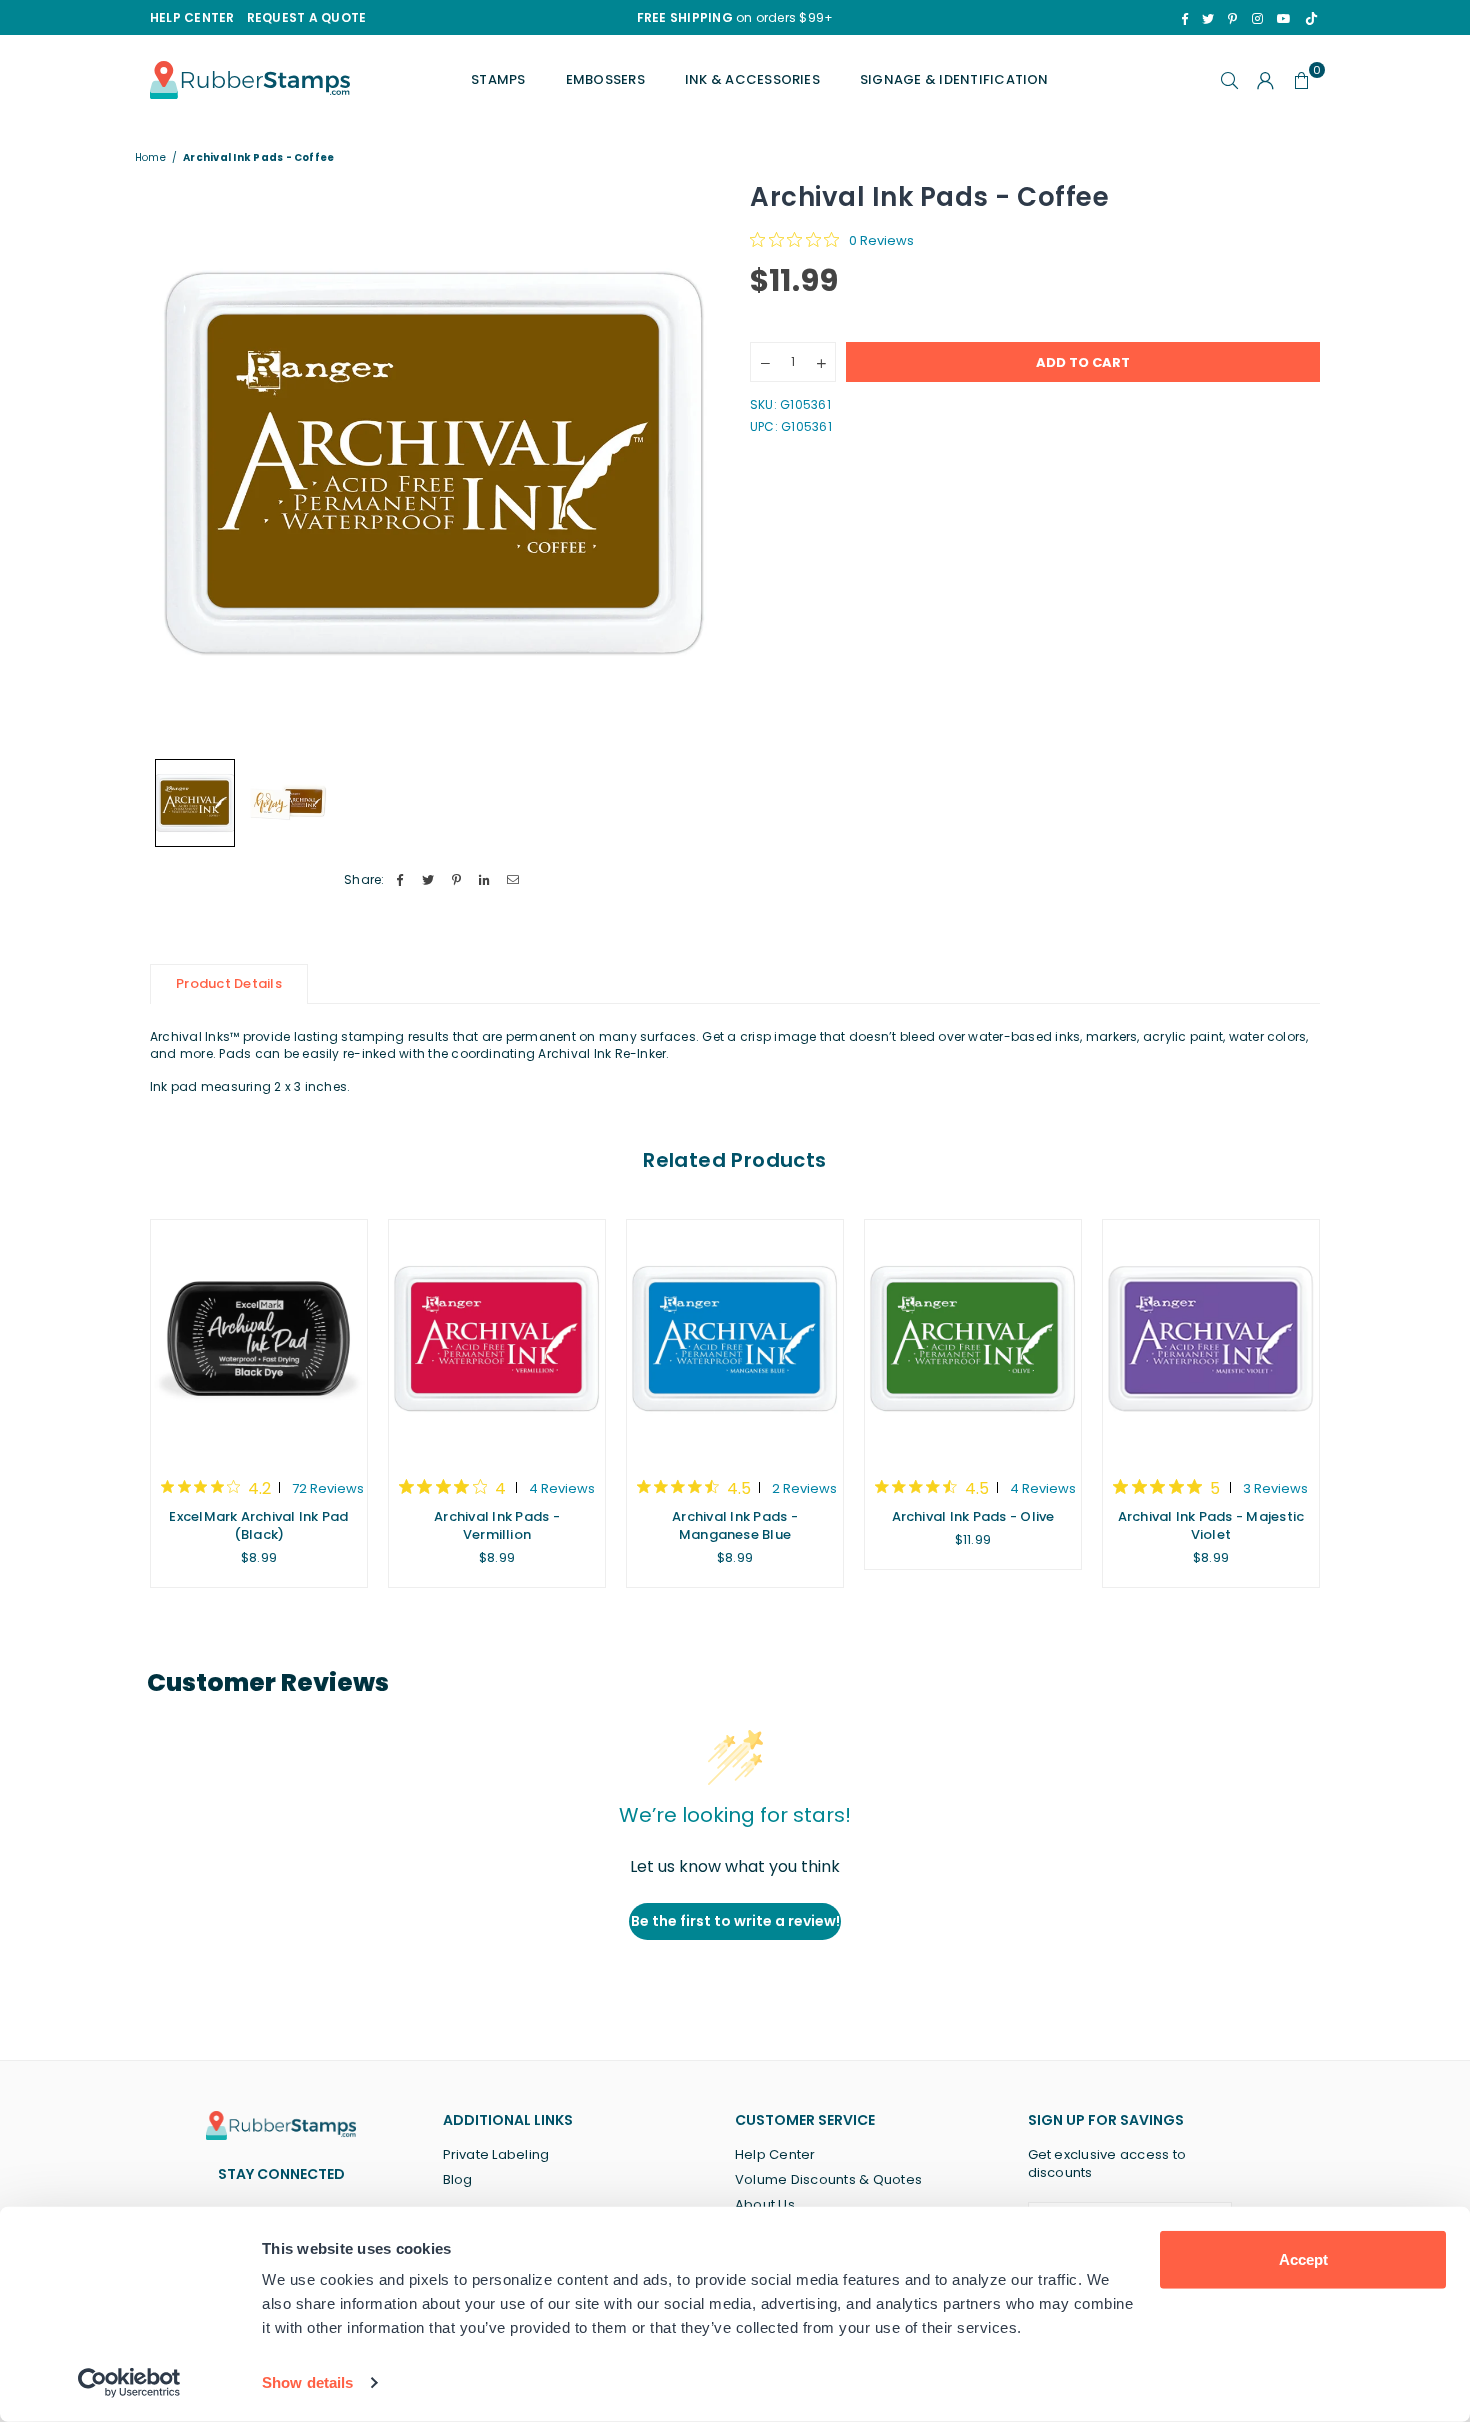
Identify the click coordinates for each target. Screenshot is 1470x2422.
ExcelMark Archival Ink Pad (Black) (258, 1525)
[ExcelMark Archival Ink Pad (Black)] (259, 1339)
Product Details (229, 983)
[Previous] (177, 463)
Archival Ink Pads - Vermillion (497, 1525)
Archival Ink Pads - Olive (973, 1516)
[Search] (1230, 80)
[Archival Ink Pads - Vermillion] (497, 1339)
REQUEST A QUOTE (307, 17)
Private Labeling (496, 2154)
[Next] (692, 463)
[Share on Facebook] (400, 880)
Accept (1303, 2259)
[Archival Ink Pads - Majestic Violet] (1211, 1339)
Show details (307, 2382)
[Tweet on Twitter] (428, 880)
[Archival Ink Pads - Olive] (973, 1339)
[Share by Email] (513, 880)
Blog (458, 2179)
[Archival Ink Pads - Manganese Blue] (735, 1339)
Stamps (498, 79)
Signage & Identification (954, 79)
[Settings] (1266, 80)
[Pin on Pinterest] (456, 880)
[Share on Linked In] (485, 880)
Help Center (775, 2154)
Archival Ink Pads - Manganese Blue (735, 1525)
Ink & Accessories (752, 79)
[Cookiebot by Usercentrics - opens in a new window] (129, 2383)
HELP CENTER (192, 17)
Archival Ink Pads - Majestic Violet (1211, 1525)
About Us (765, 2204)
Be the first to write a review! (735, 1921)
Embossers (605, 79)
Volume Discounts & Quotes (828, 2179)
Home (150, 158)
